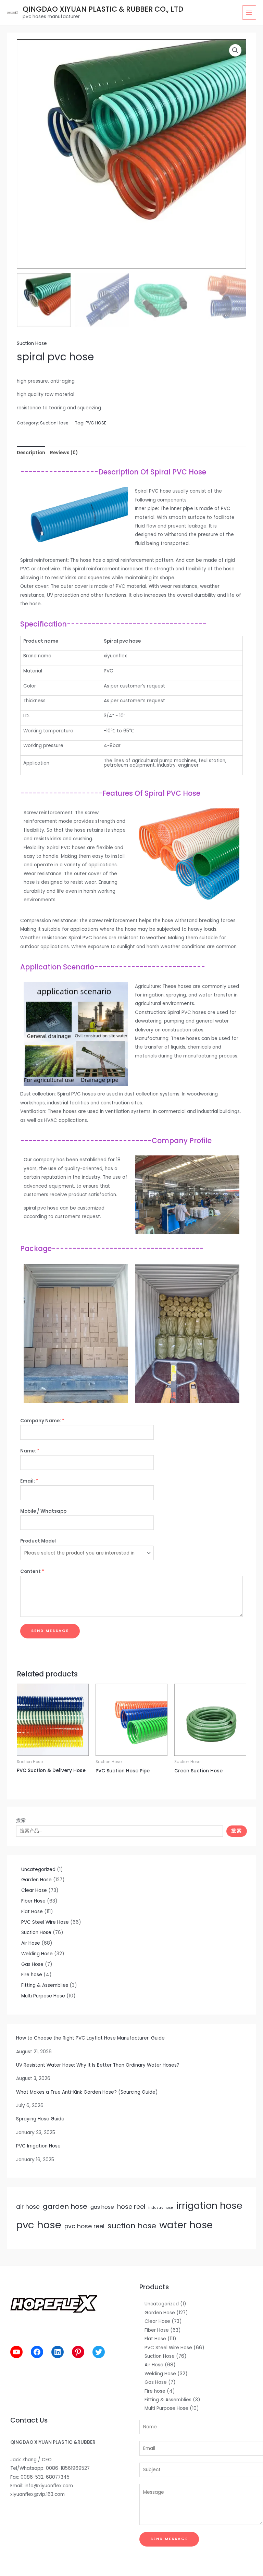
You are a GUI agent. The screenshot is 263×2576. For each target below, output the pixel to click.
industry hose (161, 2208)
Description (31, 453)
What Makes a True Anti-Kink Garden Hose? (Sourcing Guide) (87, 2092)
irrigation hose (209, 2206)
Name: (30, 1451)
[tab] (31, 453)
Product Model (38, 1541)
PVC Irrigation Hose (38, 2146)
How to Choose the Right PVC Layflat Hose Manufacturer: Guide (90, 2038)
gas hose (102, 2207)
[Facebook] (37, 2352)
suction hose (132, 2226)
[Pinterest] (78, 2352)
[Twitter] (99, 2352)
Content (32, 1571)
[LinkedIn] (58, 2352)
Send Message (50, 1631)
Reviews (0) (64, 453)
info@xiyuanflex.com (49, 2486)
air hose (28, 2207)
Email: (29, 1481)
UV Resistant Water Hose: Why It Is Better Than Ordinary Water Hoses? (98, 2065)
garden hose (65, 2206)
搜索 (21, 1820)
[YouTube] (16, 2352)
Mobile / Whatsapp (43, 1511)
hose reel (131, 2207)
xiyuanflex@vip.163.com (37, 2494)
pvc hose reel (84, 2226)
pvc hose (39, 2225)
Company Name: (42, 1421)
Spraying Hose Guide (40, 2119)
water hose (186, 2225)
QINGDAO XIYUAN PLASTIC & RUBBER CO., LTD (103, 9)
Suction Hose (32, 343)
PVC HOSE (96, 423)
